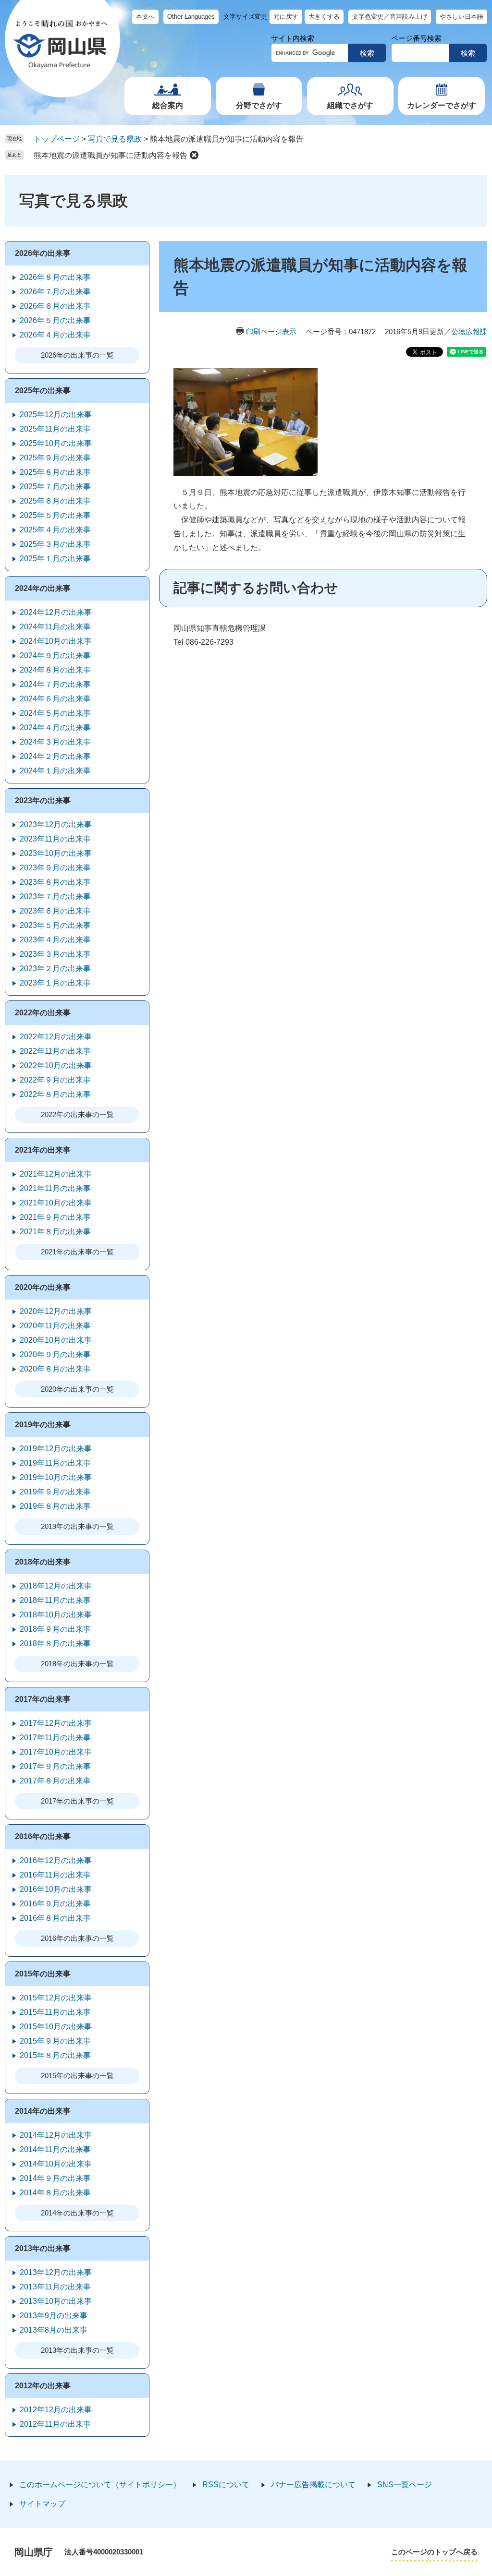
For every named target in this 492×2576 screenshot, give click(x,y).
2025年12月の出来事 (56, 415)
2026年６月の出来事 (55, 306)
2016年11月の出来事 (55, 1875)
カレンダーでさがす (442, 105)
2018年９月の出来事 (55, 1629)
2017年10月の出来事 (56, 1752)
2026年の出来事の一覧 (77, 355)
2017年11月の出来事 (55, 1738)
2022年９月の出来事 (55, 1080)
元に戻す (286, 17)
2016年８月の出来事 (55, 1918)
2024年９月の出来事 (55, 656)
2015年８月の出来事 (55, 2055)
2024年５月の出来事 (55, 713)
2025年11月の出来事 (55, 429)
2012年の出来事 (43, 2386)
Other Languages (191, 17)
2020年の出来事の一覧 (77, 1389)
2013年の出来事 (43, 2248)
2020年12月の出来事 (56, 1311)
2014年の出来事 (43, 2111)
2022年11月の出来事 (55, 1051)
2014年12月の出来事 (56, 2135)
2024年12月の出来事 (56, 612)
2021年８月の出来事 (55, 1232)
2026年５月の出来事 (55, 320)
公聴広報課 (469, 331)
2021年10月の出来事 (56, 1203)
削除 (194, 155)
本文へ (145, 17)
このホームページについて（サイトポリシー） (100, 2485)
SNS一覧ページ (405, 2485)
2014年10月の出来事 (56, 2164)
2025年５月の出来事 (55, 515)
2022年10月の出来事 (56, 1065)
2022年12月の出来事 (56, 1037)
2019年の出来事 (43, 1425)
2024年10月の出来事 (56, 641)
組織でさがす (350, 105)
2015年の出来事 (43, 1974)
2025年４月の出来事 (55, 530)
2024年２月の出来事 (55, 756)
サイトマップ (42, 2504)
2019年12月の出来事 (56, 1449)
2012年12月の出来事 (56, 2410)
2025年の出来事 (43, 391)
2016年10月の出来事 (56, 1889)
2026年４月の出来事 (55, 335)
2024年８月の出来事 (55, 670)
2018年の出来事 (43, 1562)
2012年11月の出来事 (55, 2424)
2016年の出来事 (43, 1836)
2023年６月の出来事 (55, 911)
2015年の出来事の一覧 (77, 2076)
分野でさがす (259, 105)
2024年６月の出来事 (55, 699)
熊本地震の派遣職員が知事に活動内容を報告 (111, 155)
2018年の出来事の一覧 (77, 1664)
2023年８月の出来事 (55, 882)
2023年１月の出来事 (55, 983)
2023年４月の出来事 (55, 940)
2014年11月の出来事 (55, 2149)
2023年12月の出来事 (56, 825)
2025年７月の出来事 (55, 487)
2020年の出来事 (43, 1287)
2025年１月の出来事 (55, 559)
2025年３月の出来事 (55, 544)
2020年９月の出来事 (55, 1354)
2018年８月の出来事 (55, 1643)
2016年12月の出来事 (56, 1860)
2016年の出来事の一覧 (77, 1938)
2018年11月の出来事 (55, 1600)
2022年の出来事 (43, 1013)
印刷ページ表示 (271, 331)
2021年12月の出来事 (56, 1174)
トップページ (57, 139)
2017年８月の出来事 (55, 1781)
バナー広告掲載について (313, 2485)
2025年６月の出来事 (55, 501)
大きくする (324, 17)
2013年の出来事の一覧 (77, 2350)
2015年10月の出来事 (56, 2027)
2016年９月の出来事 (55, 1904)
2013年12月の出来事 (56, 2272)
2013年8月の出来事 (54, 2330)
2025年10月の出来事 (56, 443)
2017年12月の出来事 (56, 1723)
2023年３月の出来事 (55, 954)
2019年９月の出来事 (55, 1492)
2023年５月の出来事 (55, 925)
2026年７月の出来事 (55, 292)
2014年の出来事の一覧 (77, 2213)
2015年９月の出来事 (55, 2041)
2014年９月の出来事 (55, 2178)
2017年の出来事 (43, 1699)
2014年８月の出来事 (55, 2193)
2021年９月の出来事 (55, 1217)
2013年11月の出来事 (55, 2287)
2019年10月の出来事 (56, 1477)
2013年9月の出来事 (54, 2316)
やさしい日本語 (461, 17)
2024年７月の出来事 (55, 684)
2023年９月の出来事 (55, 868)
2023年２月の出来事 (55, 969)
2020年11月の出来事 (55, 1326)
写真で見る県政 (115, 139)
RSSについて (226, 2485)
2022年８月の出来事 (55, 1094)
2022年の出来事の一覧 (77, 1114)
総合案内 (168, 105)
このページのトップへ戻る (434, 2552)
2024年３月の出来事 (55, 742)
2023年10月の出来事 (56, 853)
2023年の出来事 (43, 800)
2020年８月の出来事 (55, 1369)
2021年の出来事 (43, 1150)
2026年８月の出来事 (55, 277)
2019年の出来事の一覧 (77, 1526)
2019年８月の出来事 (55, 1506)
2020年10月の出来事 (56, 1340)
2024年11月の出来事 (55, 627)
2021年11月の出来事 (55, 1188)
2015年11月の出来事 (55, 2012)
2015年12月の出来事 (56, 1998)
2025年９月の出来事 (55, 458)
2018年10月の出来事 (56, 1615)
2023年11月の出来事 (55, 839)
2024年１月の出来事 (55, 771)
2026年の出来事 (43, 253)
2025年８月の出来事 (55, 472)
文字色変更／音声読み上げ (390, 17)
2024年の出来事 (43, 588)
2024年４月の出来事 (55, 728)
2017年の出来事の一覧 (77, 1801)
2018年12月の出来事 (56, 1586)
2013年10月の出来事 (56, 2301)
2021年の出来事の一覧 (77, 1252)
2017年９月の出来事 (55, 1766)
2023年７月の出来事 (55, 897)
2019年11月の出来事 (55, 1463)
